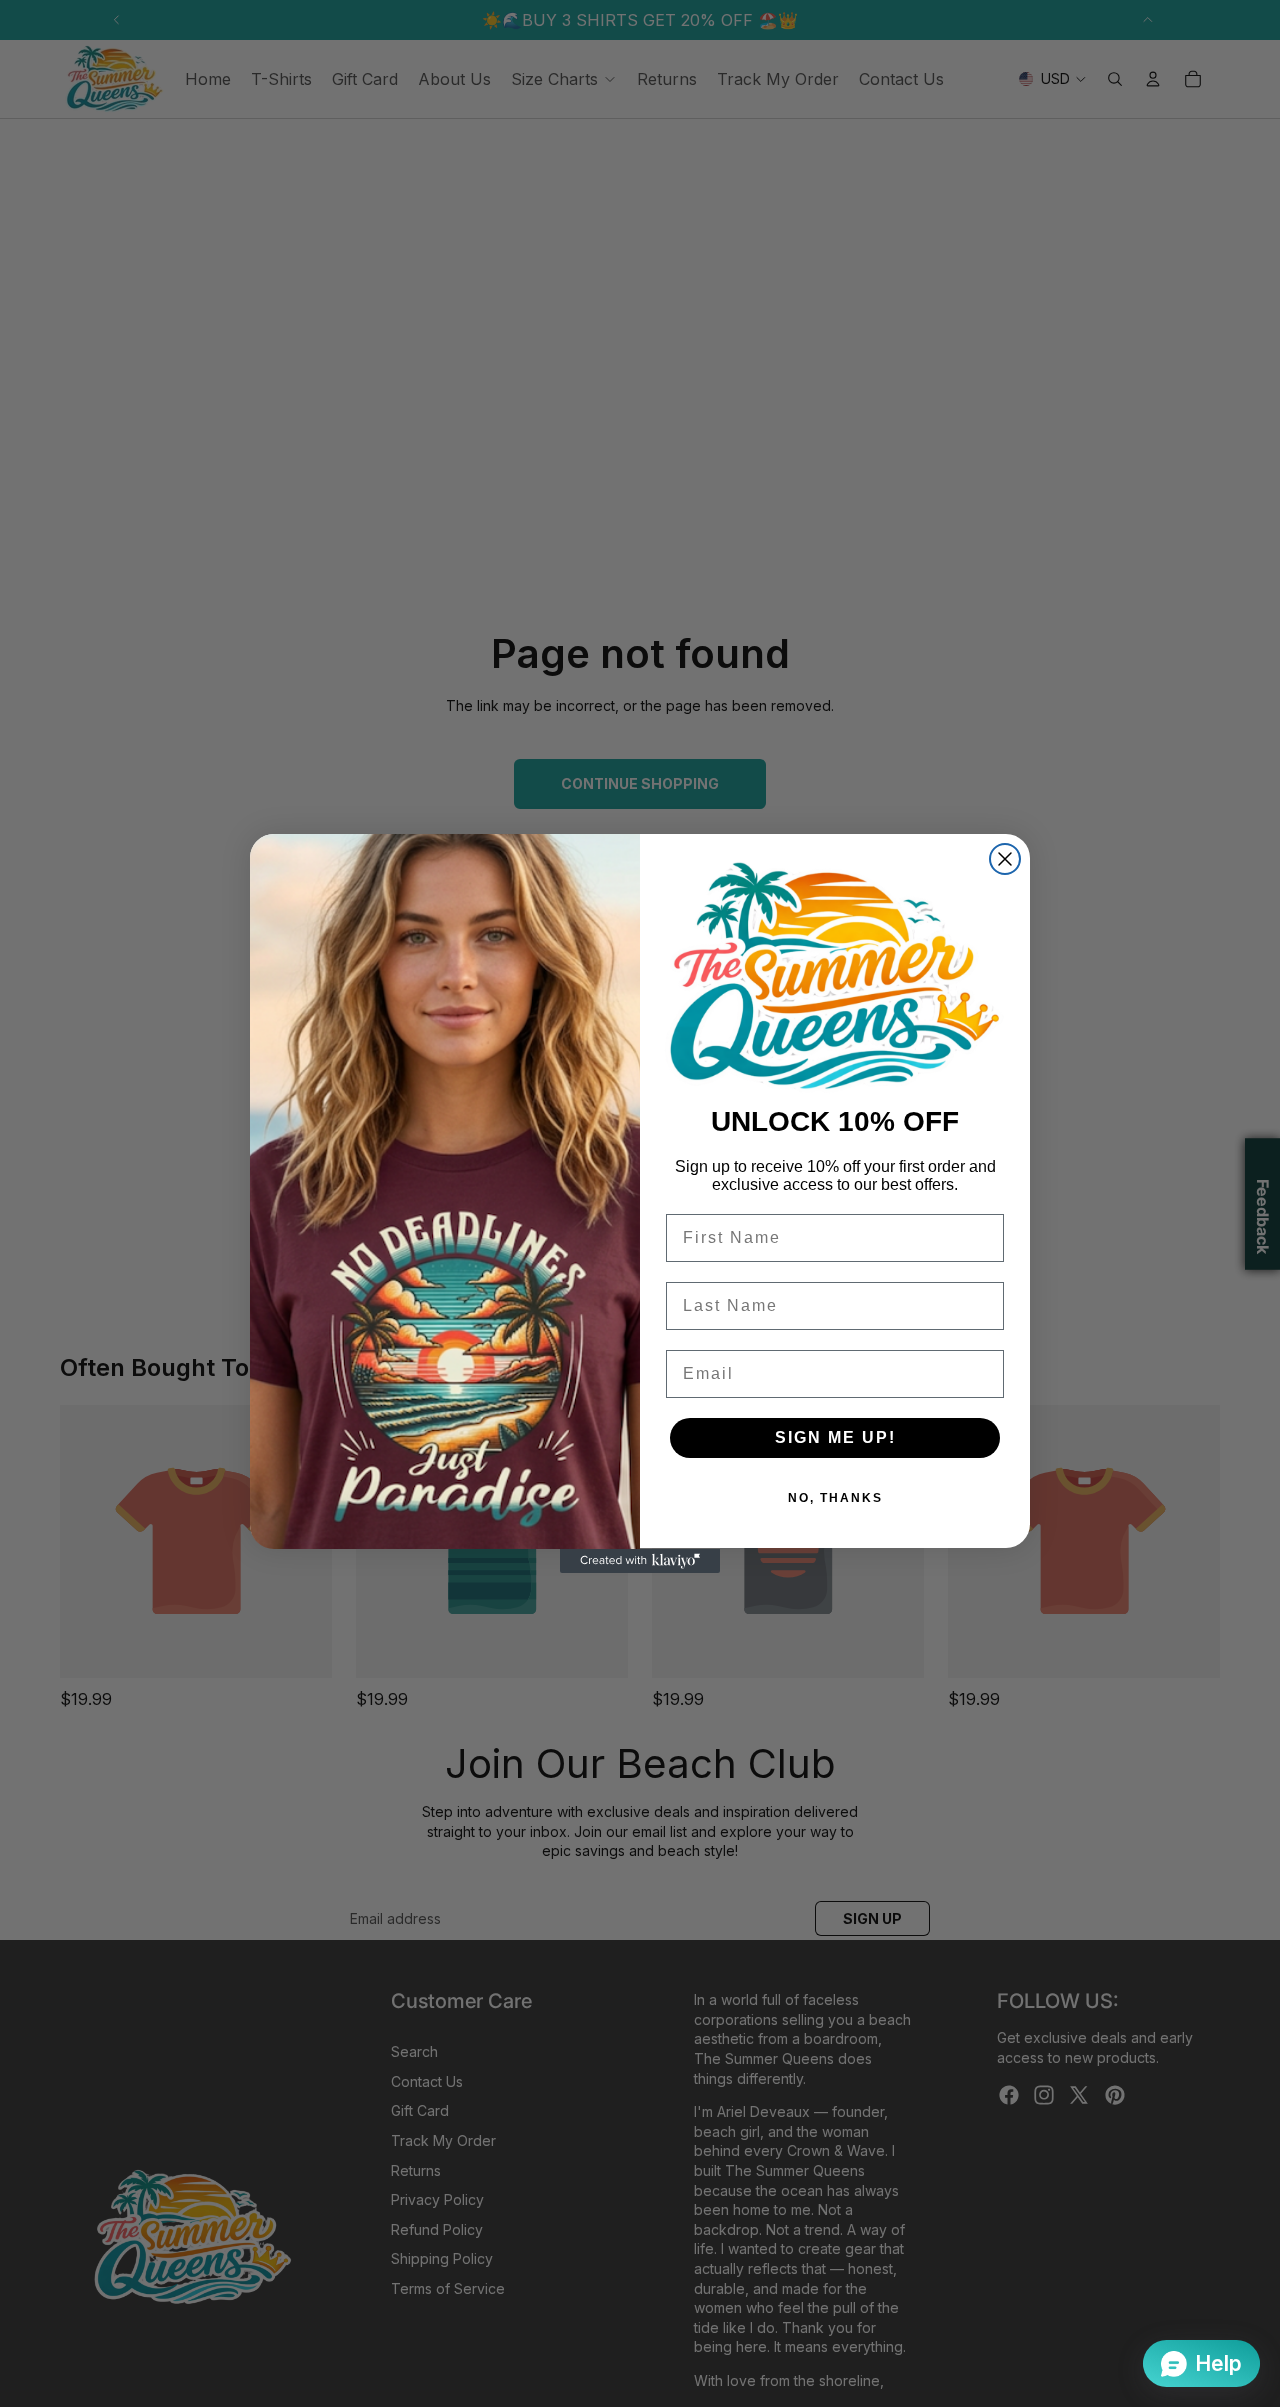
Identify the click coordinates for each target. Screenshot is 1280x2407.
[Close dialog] (1005, 859)
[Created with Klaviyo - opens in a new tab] (640, 1561)
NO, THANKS (835, 1499)
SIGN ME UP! (835, 1438)
